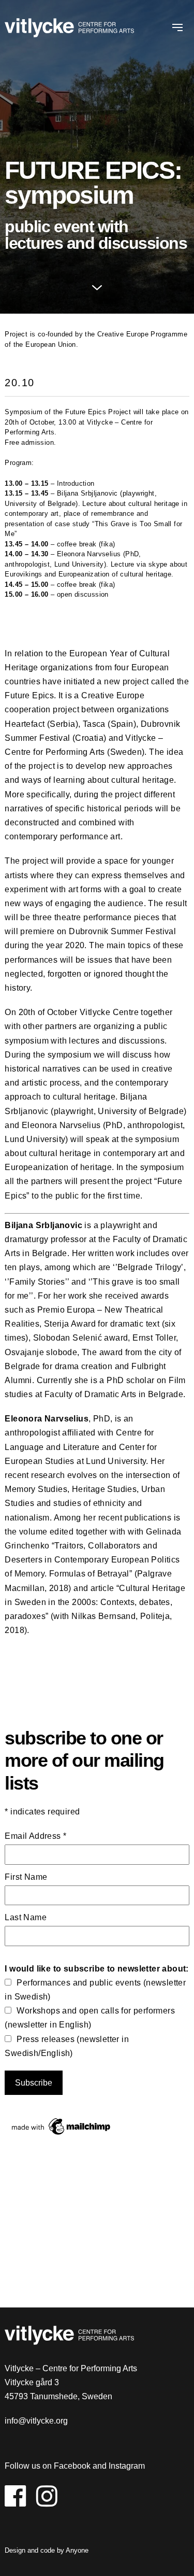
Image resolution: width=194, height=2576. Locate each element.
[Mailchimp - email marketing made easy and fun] (62, 2135)
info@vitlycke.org (36, 2421)
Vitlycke (69, 29)
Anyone (77, 2550)
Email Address (35, 1836)
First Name (26, 1877)
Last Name (26, 1917)
